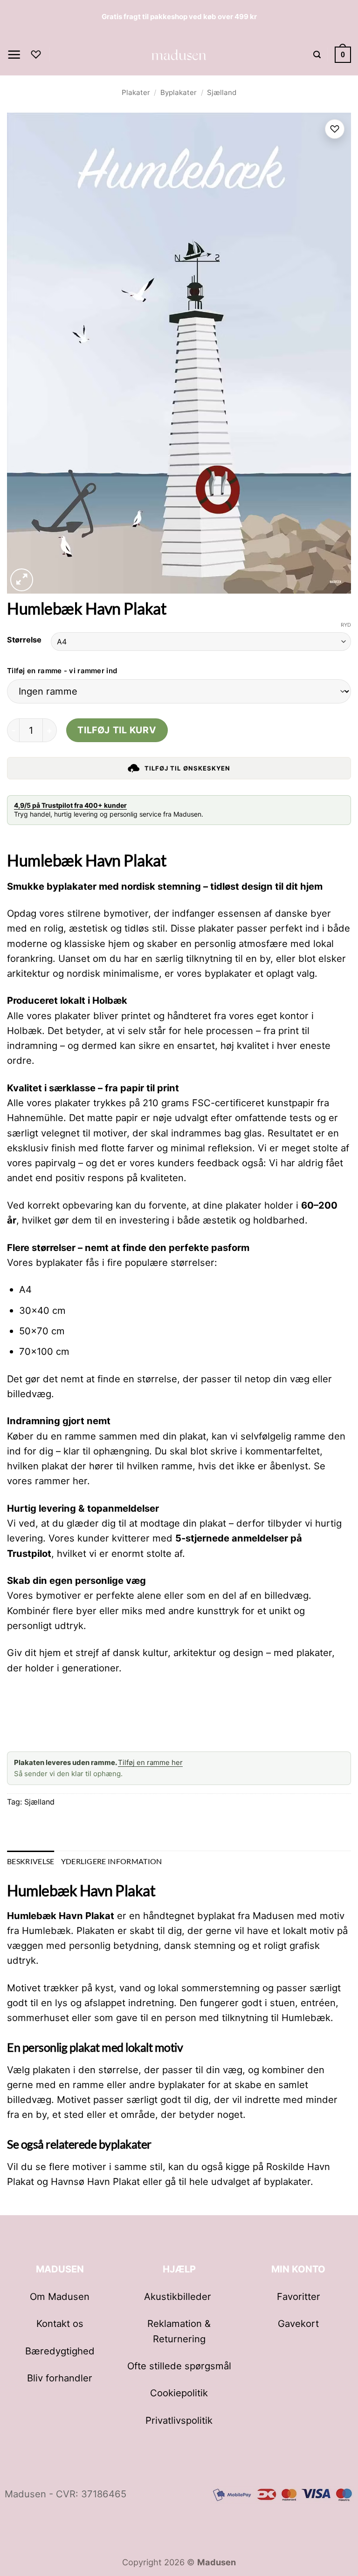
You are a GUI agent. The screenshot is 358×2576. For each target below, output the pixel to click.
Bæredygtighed (60, 2351)
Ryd (346, 625)
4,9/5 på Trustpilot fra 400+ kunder (70, 805)
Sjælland (222, 92)
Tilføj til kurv (117, 730)
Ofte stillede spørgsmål (179, 2366)
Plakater (136, 92)
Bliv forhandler (60, 2378)
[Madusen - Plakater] (179, 54)
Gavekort (298, 2323)
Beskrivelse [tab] (31, 1861)
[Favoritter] (36, 54)
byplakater (287, 2181)
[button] (14, 55)
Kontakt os (60, 2323)
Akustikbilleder (179, 2296)
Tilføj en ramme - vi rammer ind (62, 671)
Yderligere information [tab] (112, 1861)
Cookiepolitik (179, 2393)
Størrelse (24, 640)
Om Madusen (60, 2296)
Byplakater (179, 92)
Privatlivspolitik (179, 2420)
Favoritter (299, 2296)
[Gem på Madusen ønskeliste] (335, 129)
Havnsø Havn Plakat (95, 2181)
